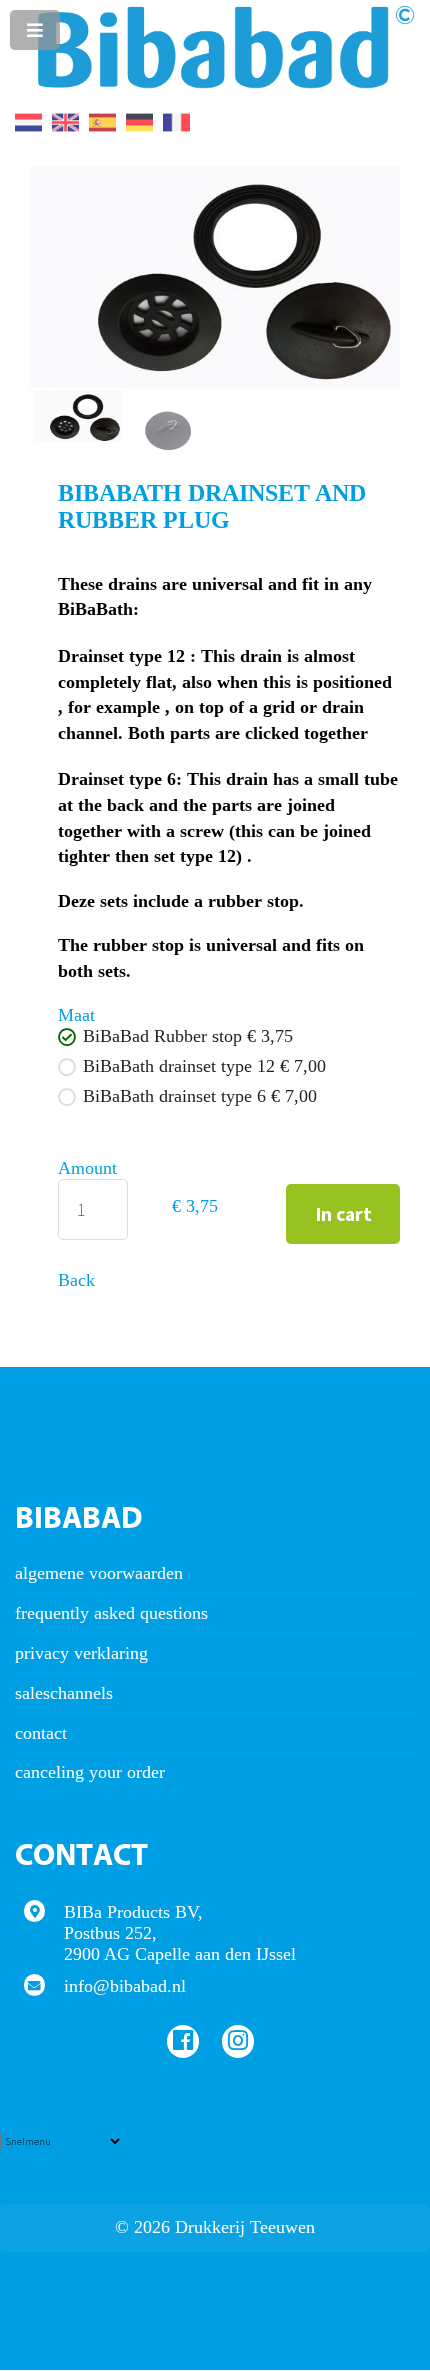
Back (76, 1280)
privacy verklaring (81, 1653)
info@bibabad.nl (125, 1986)
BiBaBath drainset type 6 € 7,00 (200, 1096)
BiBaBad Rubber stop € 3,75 (188, 1036)
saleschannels (64, 1693)
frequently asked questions (111, 1613)
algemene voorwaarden (99, 1573)
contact (41, 1733)
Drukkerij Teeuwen (245, 2227)
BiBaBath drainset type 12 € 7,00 (204, 1066)
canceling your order (90, 1772)
